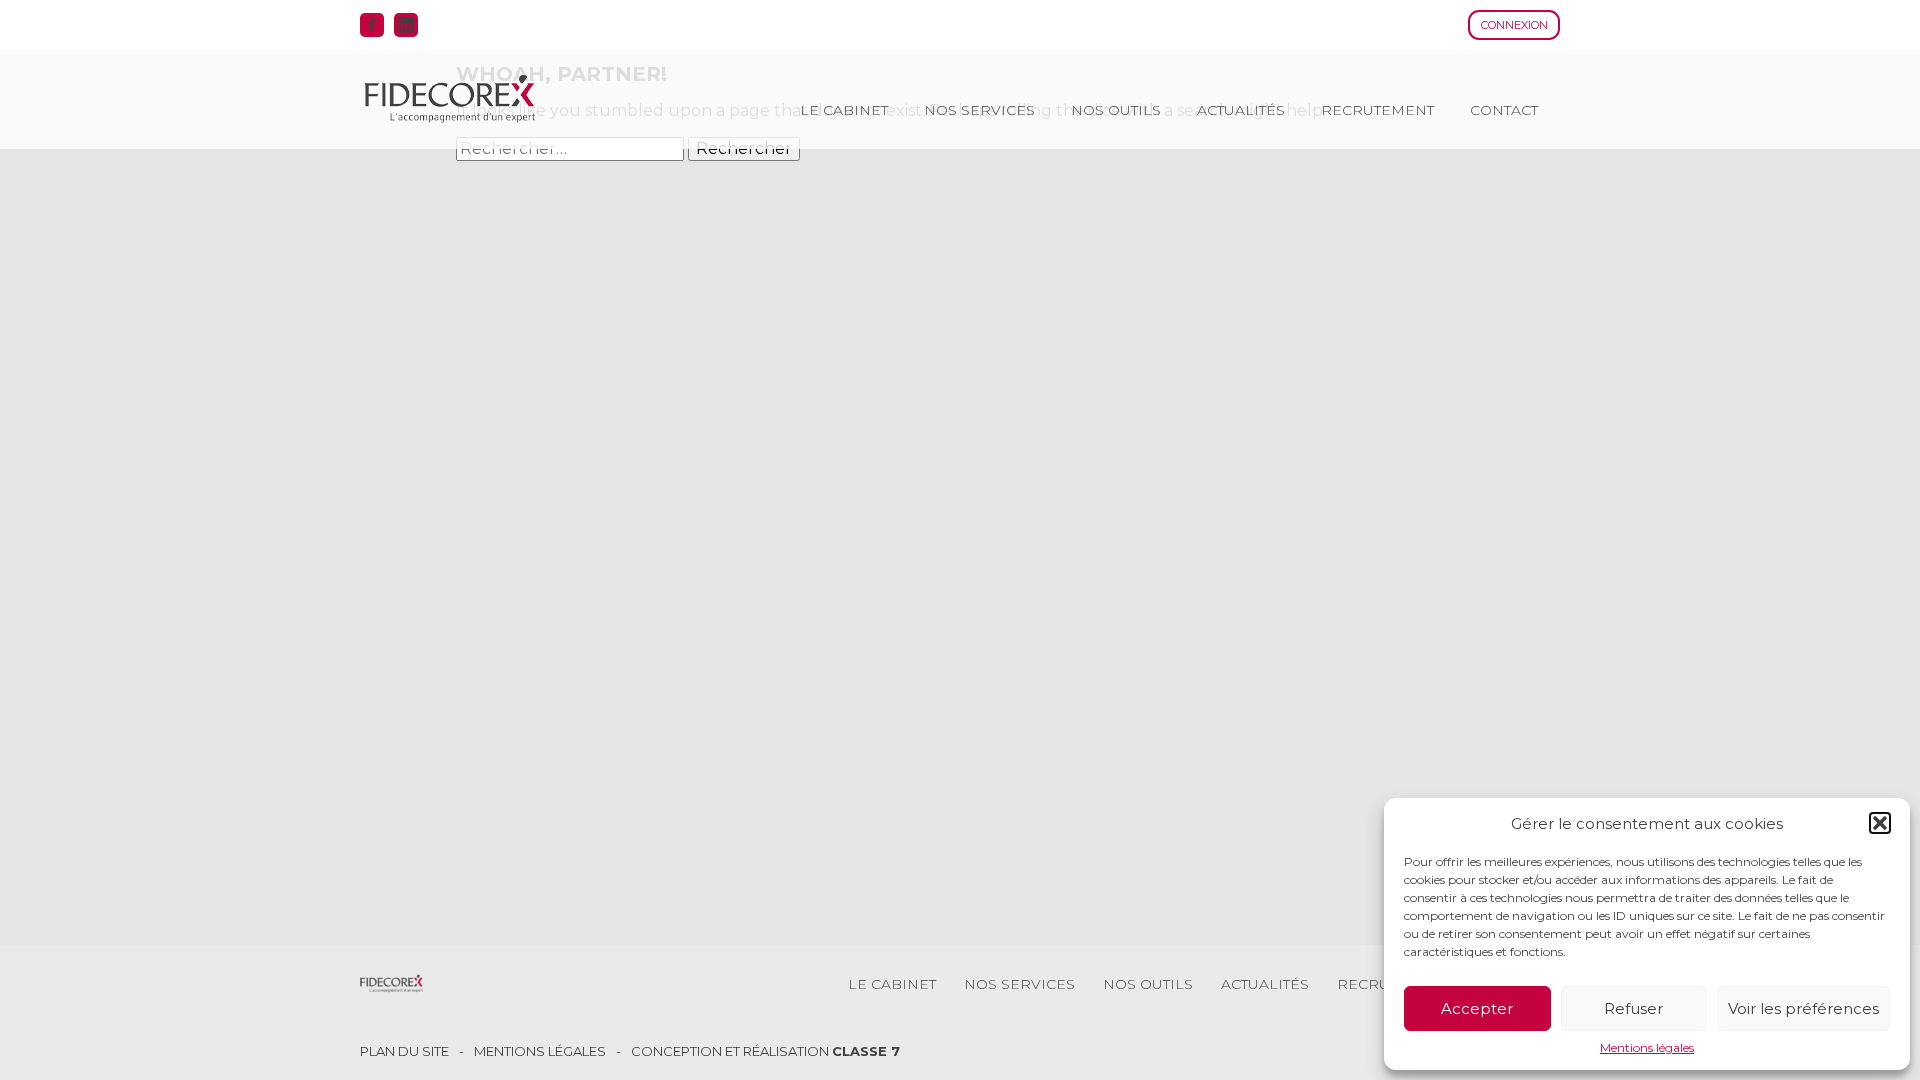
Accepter (1477, 1008)
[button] (1880, 823)
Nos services (979, 110)
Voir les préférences (1803, 1008)
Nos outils (1116, 110)
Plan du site (404, 1051)
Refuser (1633, 1008)
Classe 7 (866, 1051)
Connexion (1514, 25)
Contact (1504, 110)
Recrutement (1377, 110)
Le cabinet (844, 110)
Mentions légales (1647, 1048)
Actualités (1241, 110)
